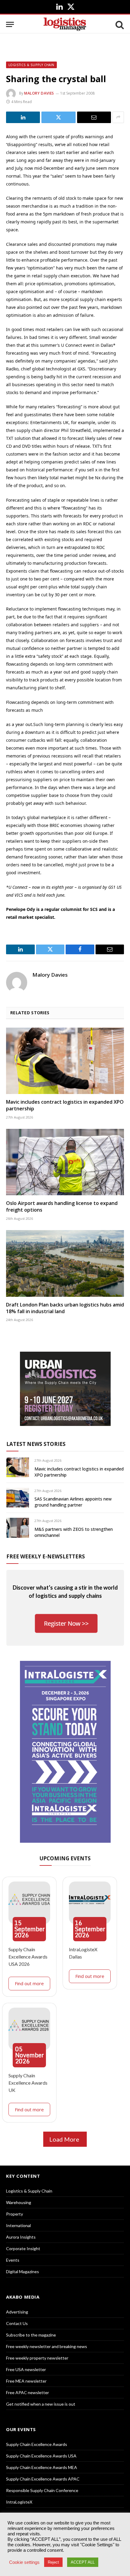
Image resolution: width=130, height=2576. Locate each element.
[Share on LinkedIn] (23, 117)
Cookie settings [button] (24, 2562)
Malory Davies (39, 93)
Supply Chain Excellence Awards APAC (43, 2479)
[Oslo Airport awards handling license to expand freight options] (65, 1162)
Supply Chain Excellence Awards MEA (42, 2467)
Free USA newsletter (26, 2369)
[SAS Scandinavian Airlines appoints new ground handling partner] (18, 1498)
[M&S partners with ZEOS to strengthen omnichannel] (18, 1528)
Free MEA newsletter (26, 2381)
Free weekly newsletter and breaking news (47, 2346)
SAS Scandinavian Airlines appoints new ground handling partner (73, 1502)
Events (13, 2260)
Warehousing (19, 2202)
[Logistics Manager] (65, 24)
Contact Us (17, 2323)
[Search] (119, 24)
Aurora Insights (21, 2237)
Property (15, 2214)
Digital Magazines (23, 2272)
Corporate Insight (23, 2248)
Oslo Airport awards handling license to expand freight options (62, 1206)
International (18, 2225)
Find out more (29, 1983)
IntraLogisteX (19, 2502)
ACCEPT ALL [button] (83, 2562)
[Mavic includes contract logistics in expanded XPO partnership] (65, 1061)
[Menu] (10, 24)
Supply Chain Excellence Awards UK (28, 2083)
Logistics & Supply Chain (31, 65)
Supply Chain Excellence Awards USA (41, 2456)
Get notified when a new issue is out (41, 2404)
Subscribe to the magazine (31, 2335)
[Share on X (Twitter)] (58, 117)
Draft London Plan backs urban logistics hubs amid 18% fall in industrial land (65, 1308)
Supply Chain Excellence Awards (37, 2444)
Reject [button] (53, 2562)
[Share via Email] (94, 117)
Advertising (17, 2312)
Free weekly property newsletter (37, 2358)
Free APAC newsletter (28, 2392)
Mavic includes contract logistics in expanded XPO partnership (65, 1105)
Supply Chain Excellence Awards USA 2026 (28, 1957)
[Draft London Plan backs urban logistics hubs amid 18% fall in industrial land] (65, 1263)
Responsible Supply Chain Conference (42, 2490)
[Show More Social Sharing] (118, 117)
